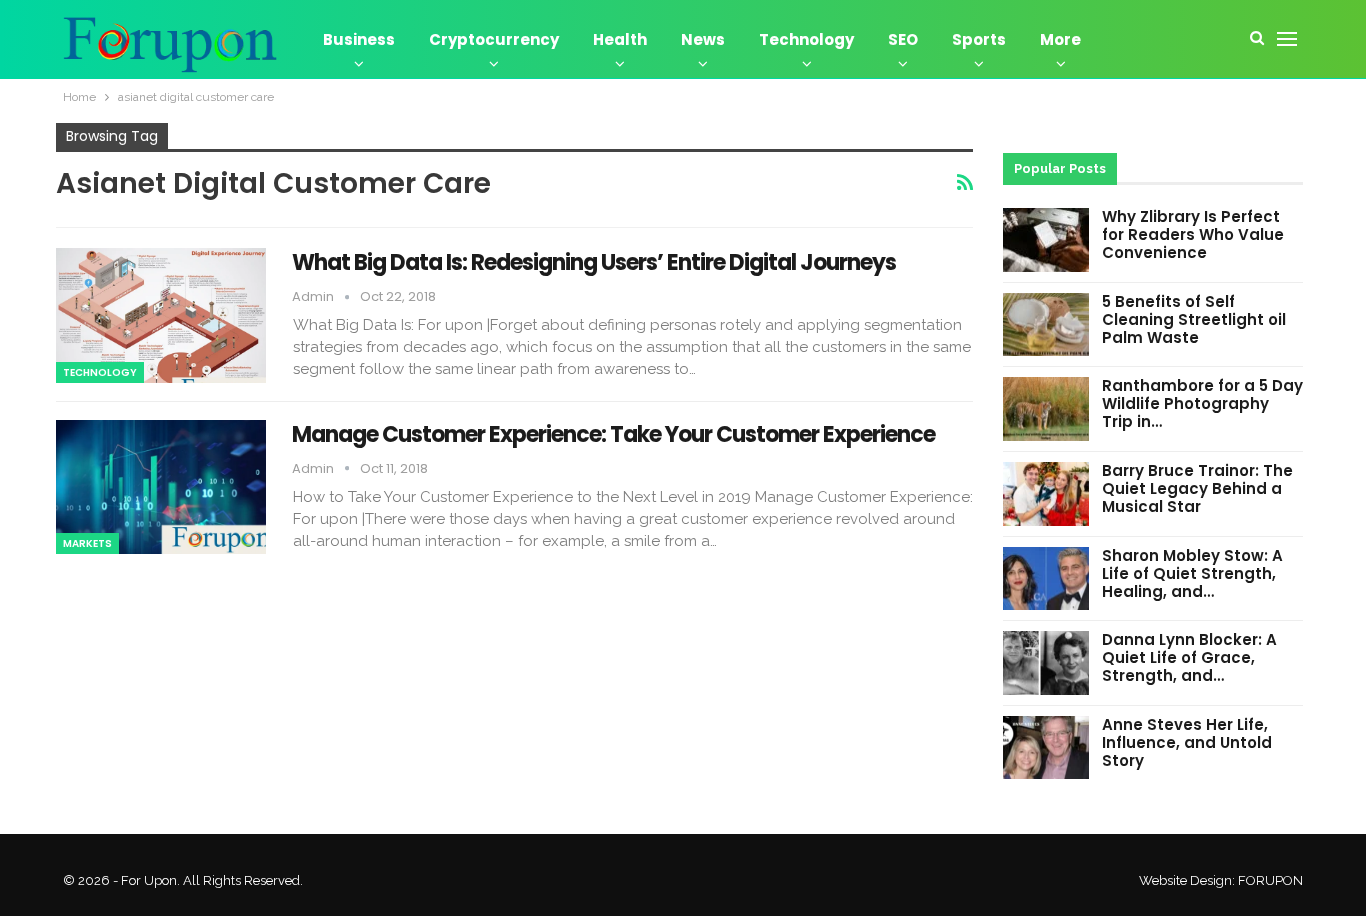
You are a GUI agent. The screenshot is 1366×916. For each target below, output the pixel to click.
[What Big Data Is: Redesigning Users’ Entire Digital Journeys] (161, 315)
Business (359, 39)
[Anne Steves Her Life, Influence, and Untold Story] (1046, 748)
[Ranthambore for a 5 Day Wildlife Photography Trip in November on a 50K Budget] (1046, 409)
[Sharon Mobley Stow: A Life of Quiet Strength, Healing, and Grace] (1046, 579)
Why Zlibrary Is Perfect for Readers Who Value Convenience (1193, 234)
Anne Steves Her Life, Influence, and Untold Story (1187, 742)
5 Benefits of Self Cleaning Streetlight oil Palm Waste (1194, 319)
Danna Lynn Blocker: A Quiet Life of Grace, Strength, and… (1189, 657)
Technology (806, 39)
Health (620, 39)
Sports (979, 39)
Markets (87, 543)
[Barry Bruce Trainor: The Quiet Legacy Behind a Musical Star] (1046, 494)
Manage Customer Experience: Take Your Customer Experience (613, 434)
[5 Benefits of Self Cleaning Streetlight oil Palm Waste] (1046, 325)
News (703, 39)
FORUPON (1270, 880)
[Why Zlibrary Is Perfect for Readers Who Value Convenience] (1046, 240)
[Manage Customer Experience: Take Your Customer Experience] (161, 487)
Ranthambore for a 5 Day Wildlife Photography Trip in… (1202, 403)
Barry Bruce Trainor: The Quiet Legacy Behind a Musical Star (1197, 488)
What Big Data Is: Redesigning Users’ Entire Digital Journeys (594, 262)
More (1060, 39)
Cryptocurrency (494, 39)
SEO (903, 39)
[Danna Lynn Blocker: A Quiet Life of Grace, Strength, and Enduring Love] (1046, 663)
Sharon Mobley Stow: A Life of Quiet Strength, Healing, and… (1192, 573)
